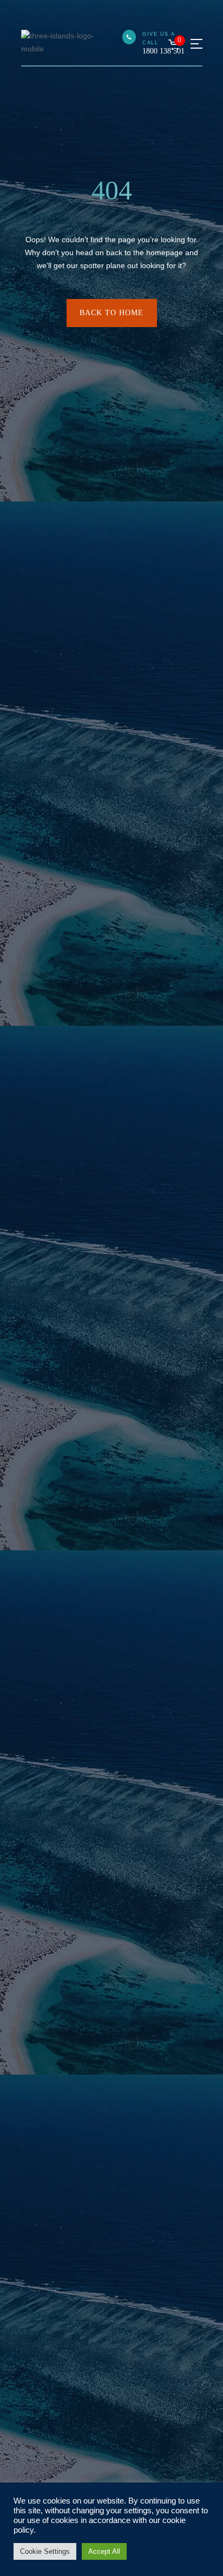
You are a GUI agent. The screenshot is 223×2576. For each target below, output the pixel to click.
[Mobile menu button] (196, 44)
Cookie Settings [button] (45, 2551)
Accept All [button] (104, 2551)
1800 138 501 (163, 51)
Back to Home (111, 313)
